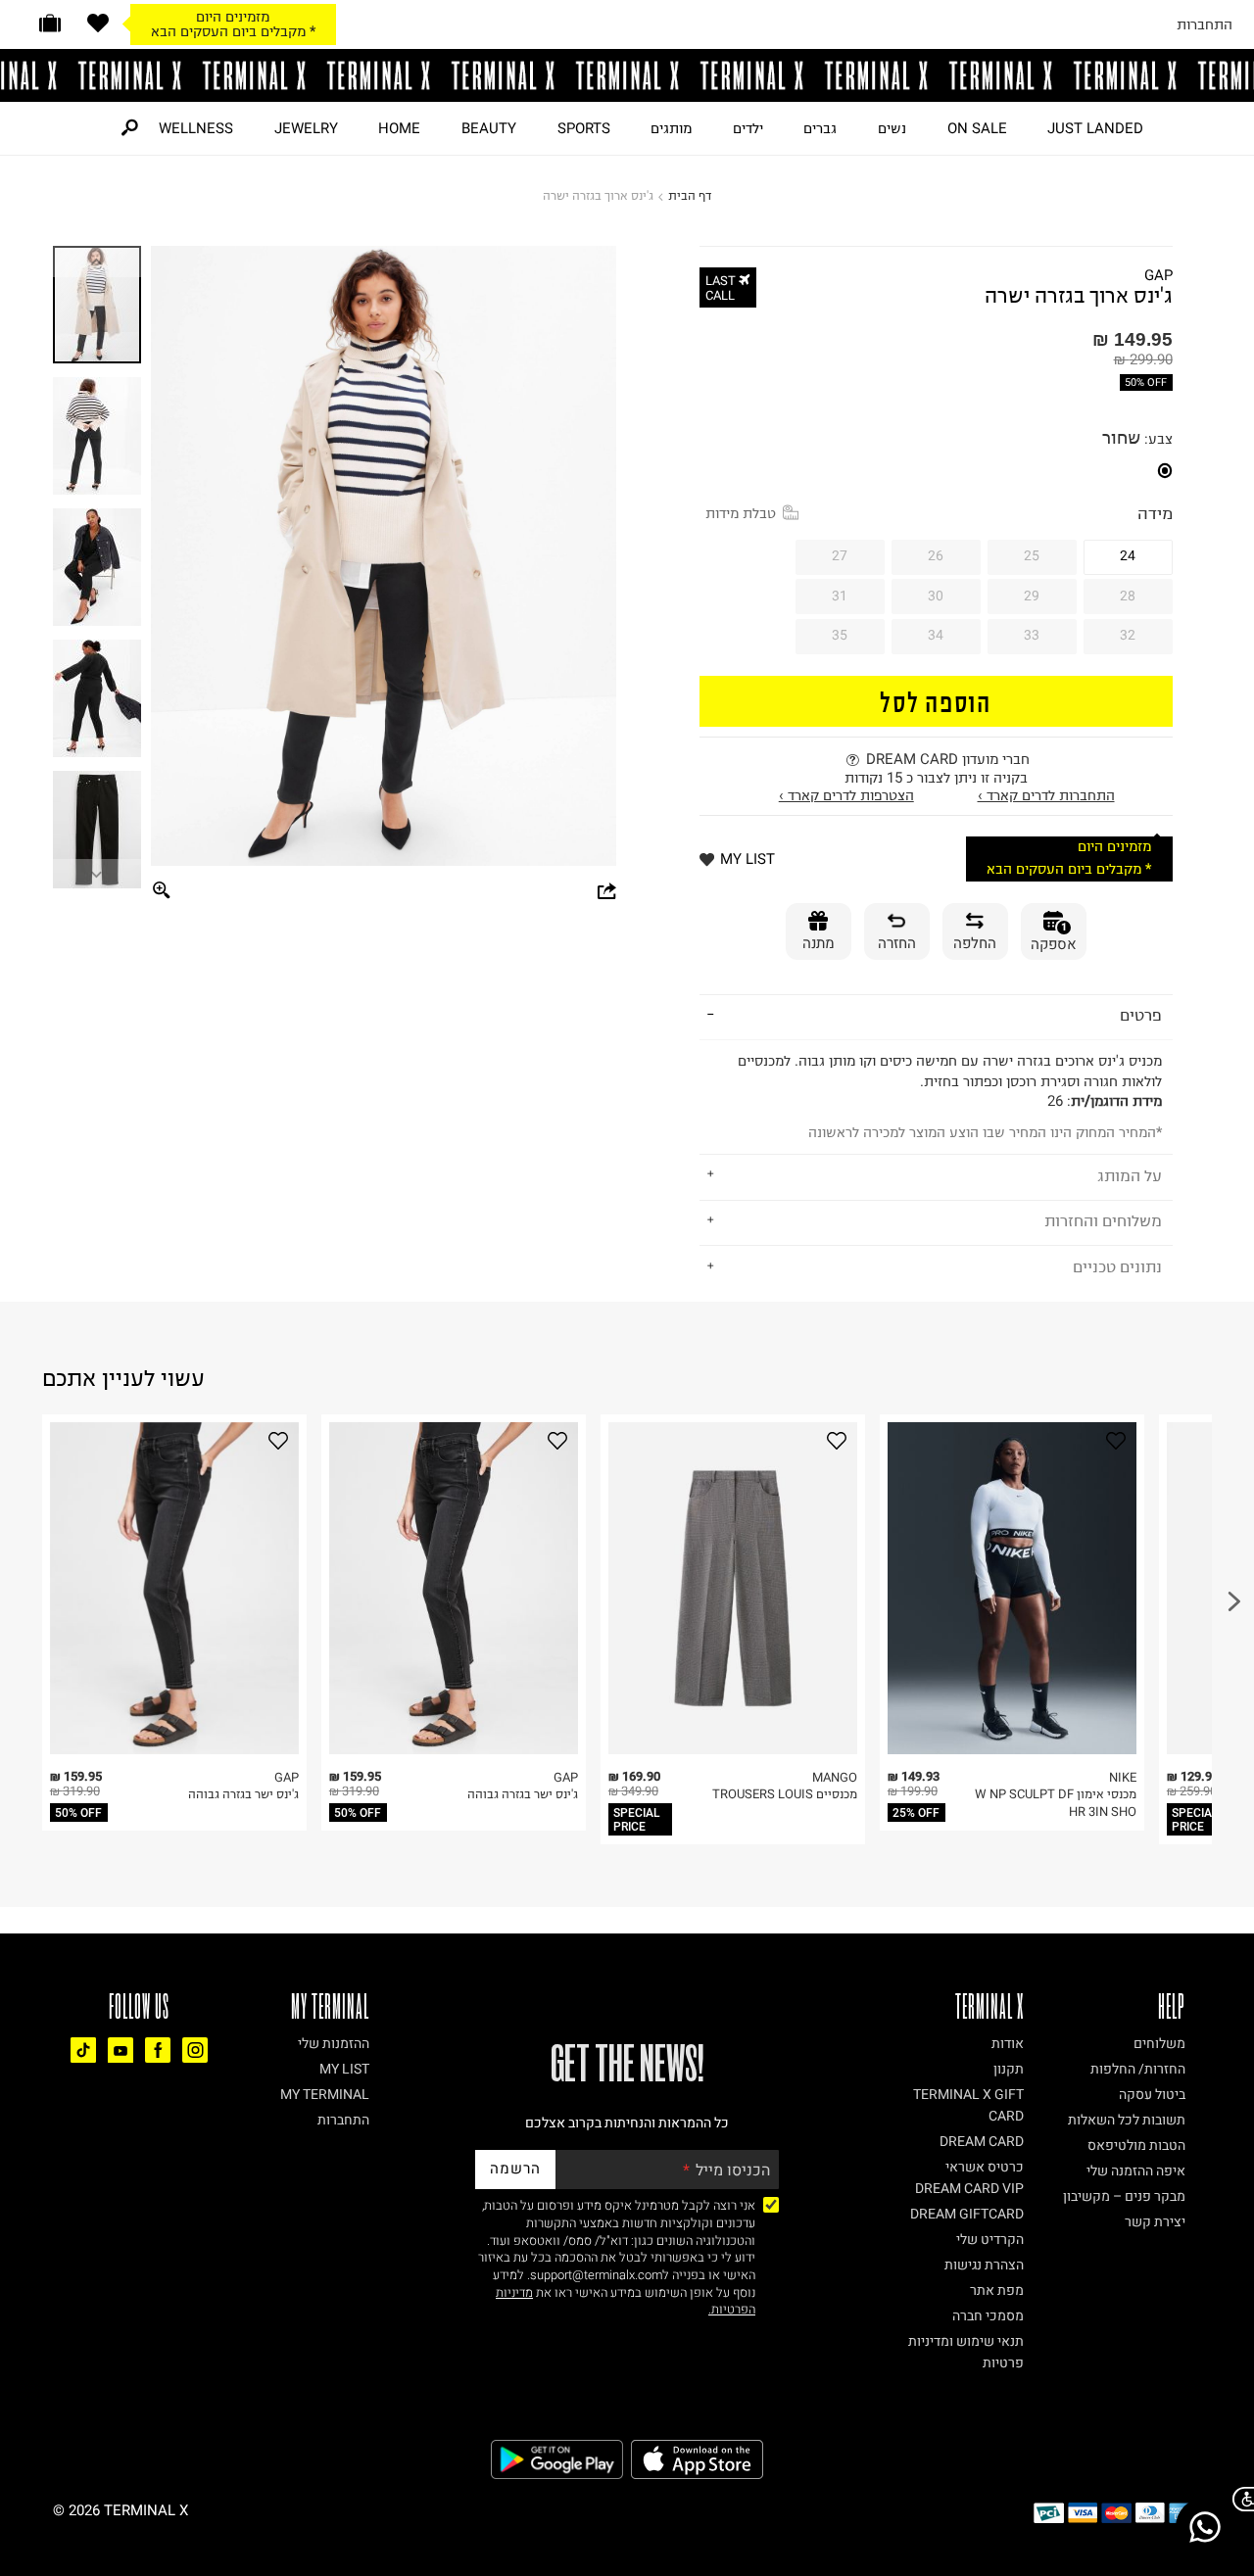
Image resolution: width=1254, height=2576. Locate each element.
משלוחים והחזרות (1103, 1220)
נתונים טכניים (1117, 1266)
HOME (399, 128)
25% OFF (916, 1813)
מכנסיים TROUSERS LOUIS (785, 1794)
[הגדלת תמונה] (162, 892)
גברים (820, 128)
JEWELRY (306, 128)
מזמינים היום (233, 17)
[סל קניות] (50, 23)
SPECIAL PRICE (637, 1820)
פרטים (1141, 1015)
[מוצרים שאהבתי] (98, 23)
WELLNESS (196, 128)
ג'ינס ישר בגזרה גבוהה (243, 1794)
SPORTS (584, 128)
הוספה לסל (936, 701)
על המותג (1130, 1175)
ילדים (748, 128)
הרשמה (515, 2169)
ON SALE (977, 128)
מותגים (671, 128)
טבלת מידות (741, 513)
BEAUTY (489, 128)
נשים (892, 128)
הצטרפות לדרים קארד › (846, 795)
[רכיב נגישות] (1239, 2499)
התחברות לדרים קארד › (1046, 795)
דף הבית (690, 195)
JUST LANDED (1095, 128)
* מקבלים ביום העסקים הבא (233, 31)
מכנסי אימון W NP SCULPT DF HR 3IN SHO (1056, 1803)
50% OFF (1146, 382)
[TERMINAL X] (627, 75)
